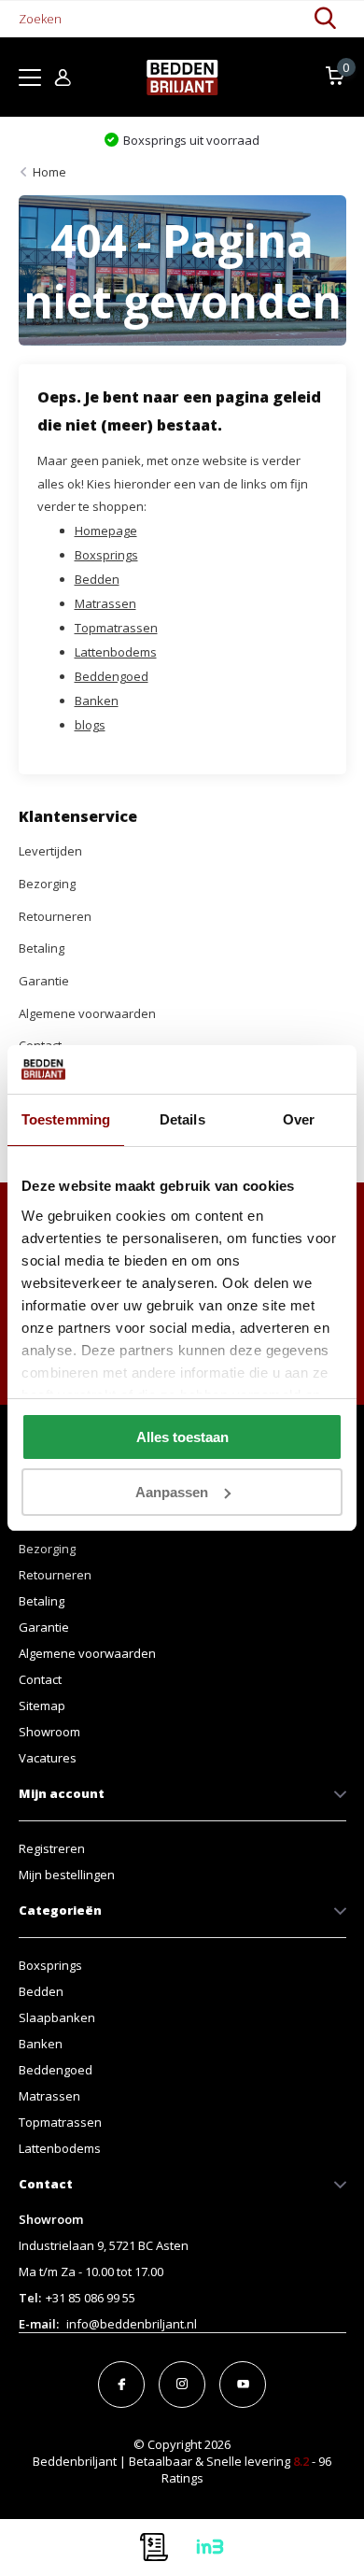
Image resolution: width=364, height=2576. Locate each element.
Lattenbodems (116, 652)
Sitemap (42, 1706)
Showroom (49, 1732)
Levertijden (50, 851)
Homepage (106, 531)
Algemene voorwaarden (87, 1013)
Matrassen (105, 603)
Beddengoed (112, 676)
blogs (90, 725)
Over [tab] (299, 1119)
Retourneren (55, 916)
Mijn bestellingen (67, 1875)
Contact (40, 1679)
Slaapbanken (57, 2017)
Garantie (44, 981)
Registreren (52, 1848)
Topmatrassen (116, 628)
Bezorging (47, 884)
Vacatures (48, 1758)
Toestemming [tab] (66, 1119)
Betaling (42, 948)
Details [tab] (182, 1119)
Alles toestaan (182, 1437)
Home (49, 172)
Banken (97, 701)
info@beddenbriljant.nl (132, 2324)
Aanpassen (172, 1492)
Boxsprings (106, 555)
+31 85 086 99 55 (91, 2298)
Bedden (97, 579)
